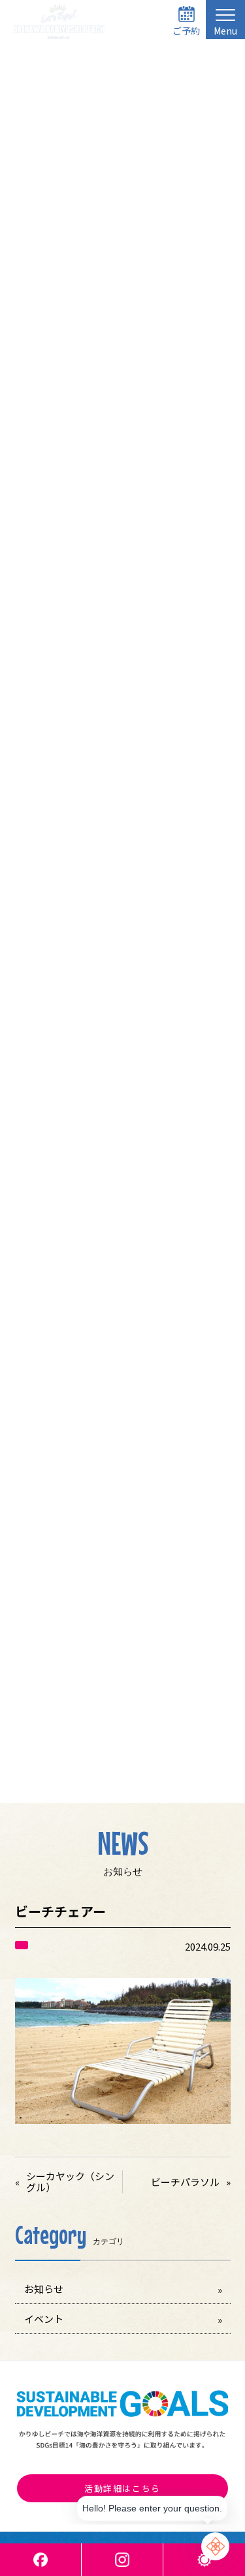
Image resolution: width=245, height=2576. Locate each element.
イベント (44, 2319)
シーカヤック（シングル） (70, 2182)
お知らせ (44, 2289)
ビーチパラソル (185, 2182)
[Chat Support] (215, 2546)
